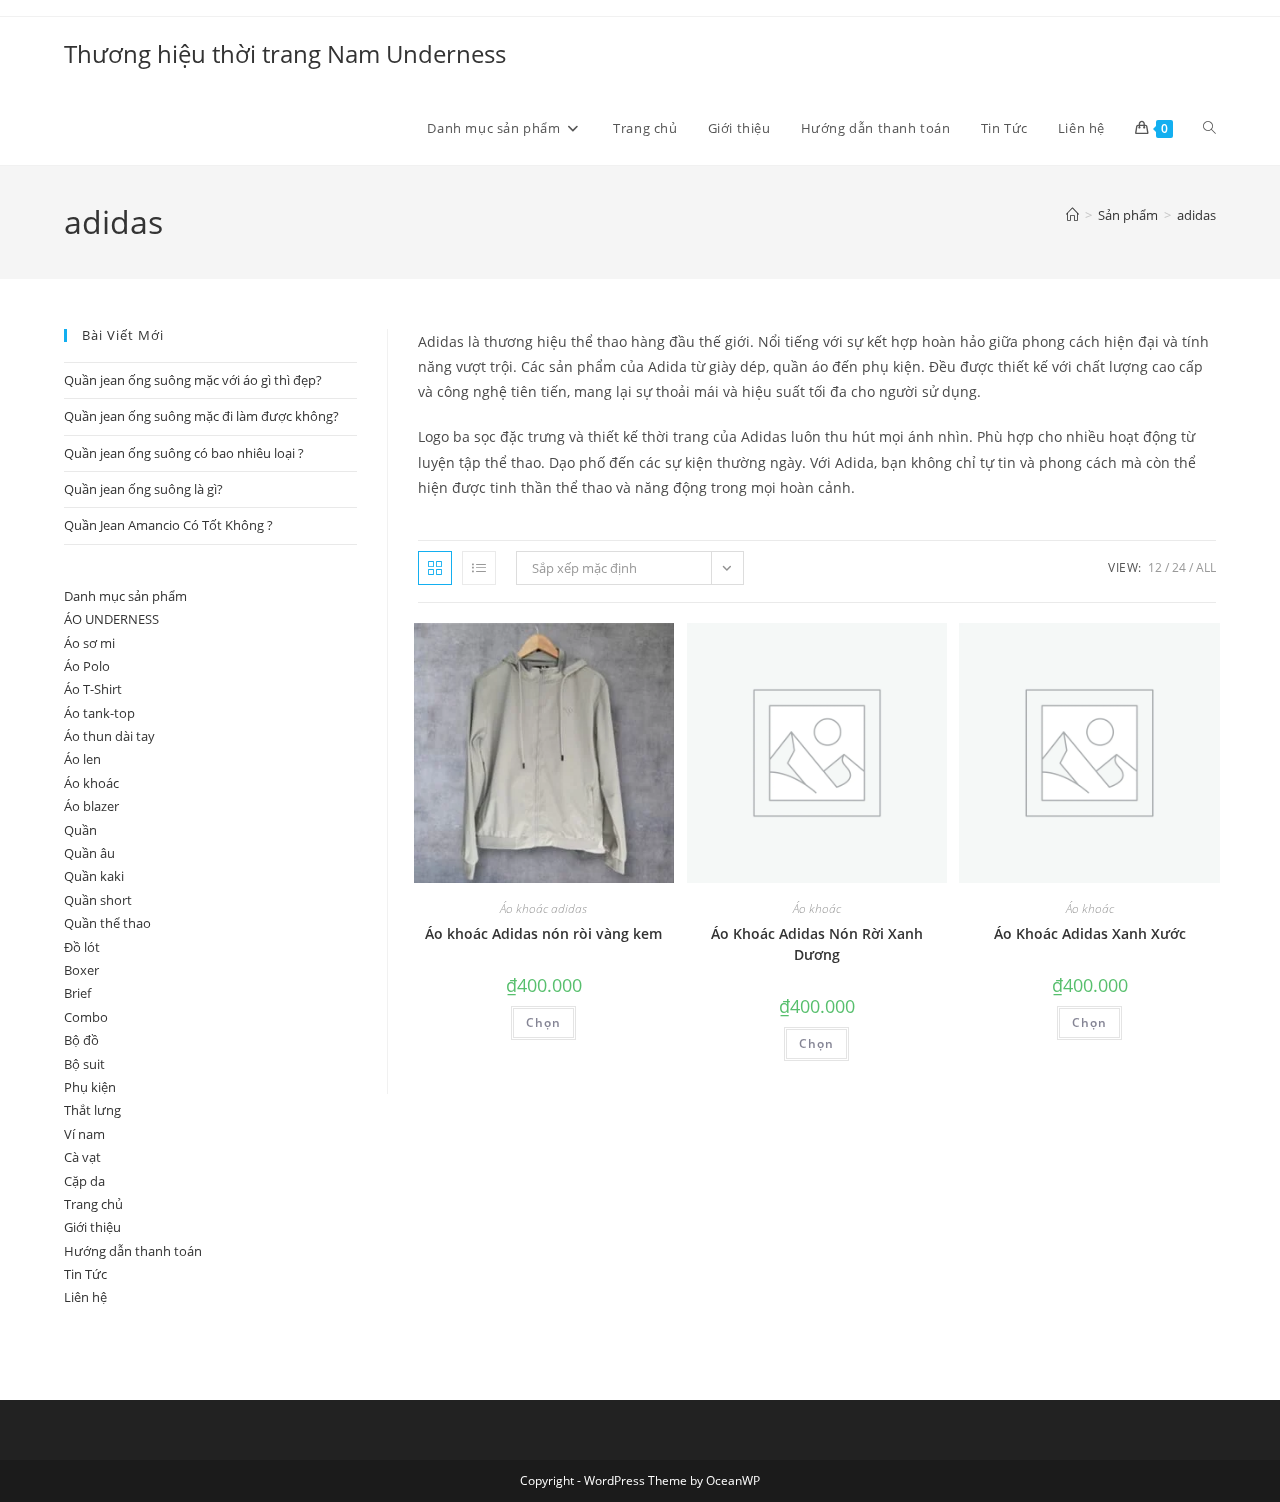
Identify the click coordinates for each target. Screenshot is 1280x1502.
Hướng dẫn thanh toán (133, 1251)
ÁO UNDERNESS (111, 619)
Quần (80, 830)
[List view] (479, 568)
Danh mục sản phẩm (125, 596)
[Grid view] (435, 568)
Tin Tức (85, 1274)
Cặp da (84, 1181)
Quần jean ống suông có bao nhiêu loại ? (184, 453)
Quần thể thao (107, 923)
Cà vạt (82, 1157)
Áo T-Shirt (93, 689)
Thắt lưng (92, 1110)
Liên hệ (85, 1297)
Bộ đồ (81, 1040)
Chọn (543, 1022)
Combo (86, 1017)
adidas (1196, 215)
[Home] (1072, 215)
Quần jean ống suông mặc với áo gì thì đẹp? (193, 380)
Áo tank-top (99, 713)
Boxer (81, 970)
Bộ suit (84, 1064)
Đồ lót (82, 947)
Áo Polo (87, 666)
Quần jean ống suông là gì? (143, 489)
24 (1179, 567)
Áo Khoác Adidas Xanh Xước (1090, 933)
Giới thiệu (92, 1227)
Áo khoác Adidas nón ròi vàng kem (543, 933)
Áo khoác (817, 908)
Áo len (82, 759)
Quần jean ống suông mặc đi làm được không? (201, 416)
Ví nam (84, 1134)
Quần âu (89, 853)
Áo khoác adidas (543, 908)
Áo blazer (91, 806)
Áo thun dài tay (109, 736)
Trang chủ (93, 1204)
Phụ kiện (90, 1087)
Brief (77, 993)
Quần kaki (94, 876)
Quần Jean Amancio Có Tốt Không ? (168, 525)
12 (1155, 567)
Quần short (98, 900)
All (1206, 567)
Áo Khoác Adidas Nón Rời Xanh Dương (817, 944)
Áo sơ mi (89, 643)
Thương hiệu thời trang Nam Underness (285, 53)
